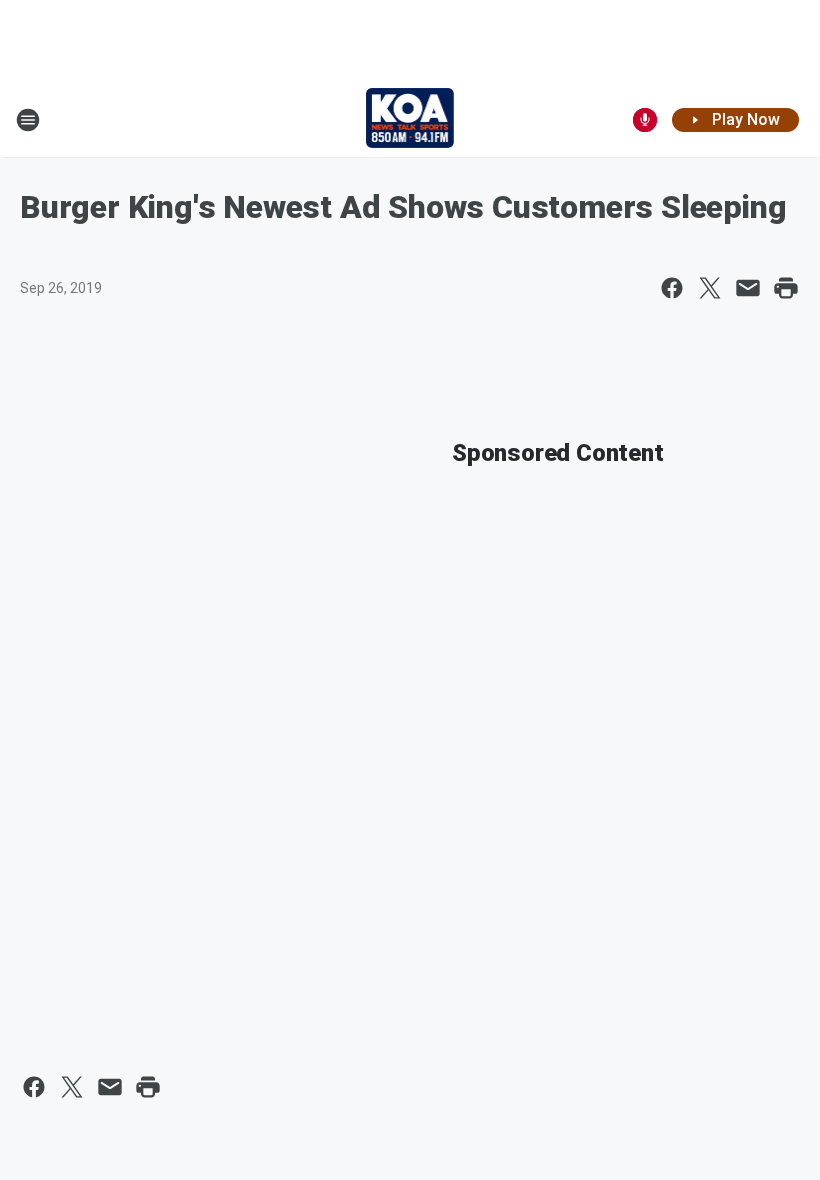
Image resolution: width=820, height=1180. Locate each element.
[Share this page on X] (710, 288)
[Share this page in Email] (748, 288)
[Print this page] (786, 288)
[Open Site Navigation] (28, 120)
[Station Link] (410, 120)
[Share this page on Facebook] (672, 288)
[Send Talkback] (645, 120)
